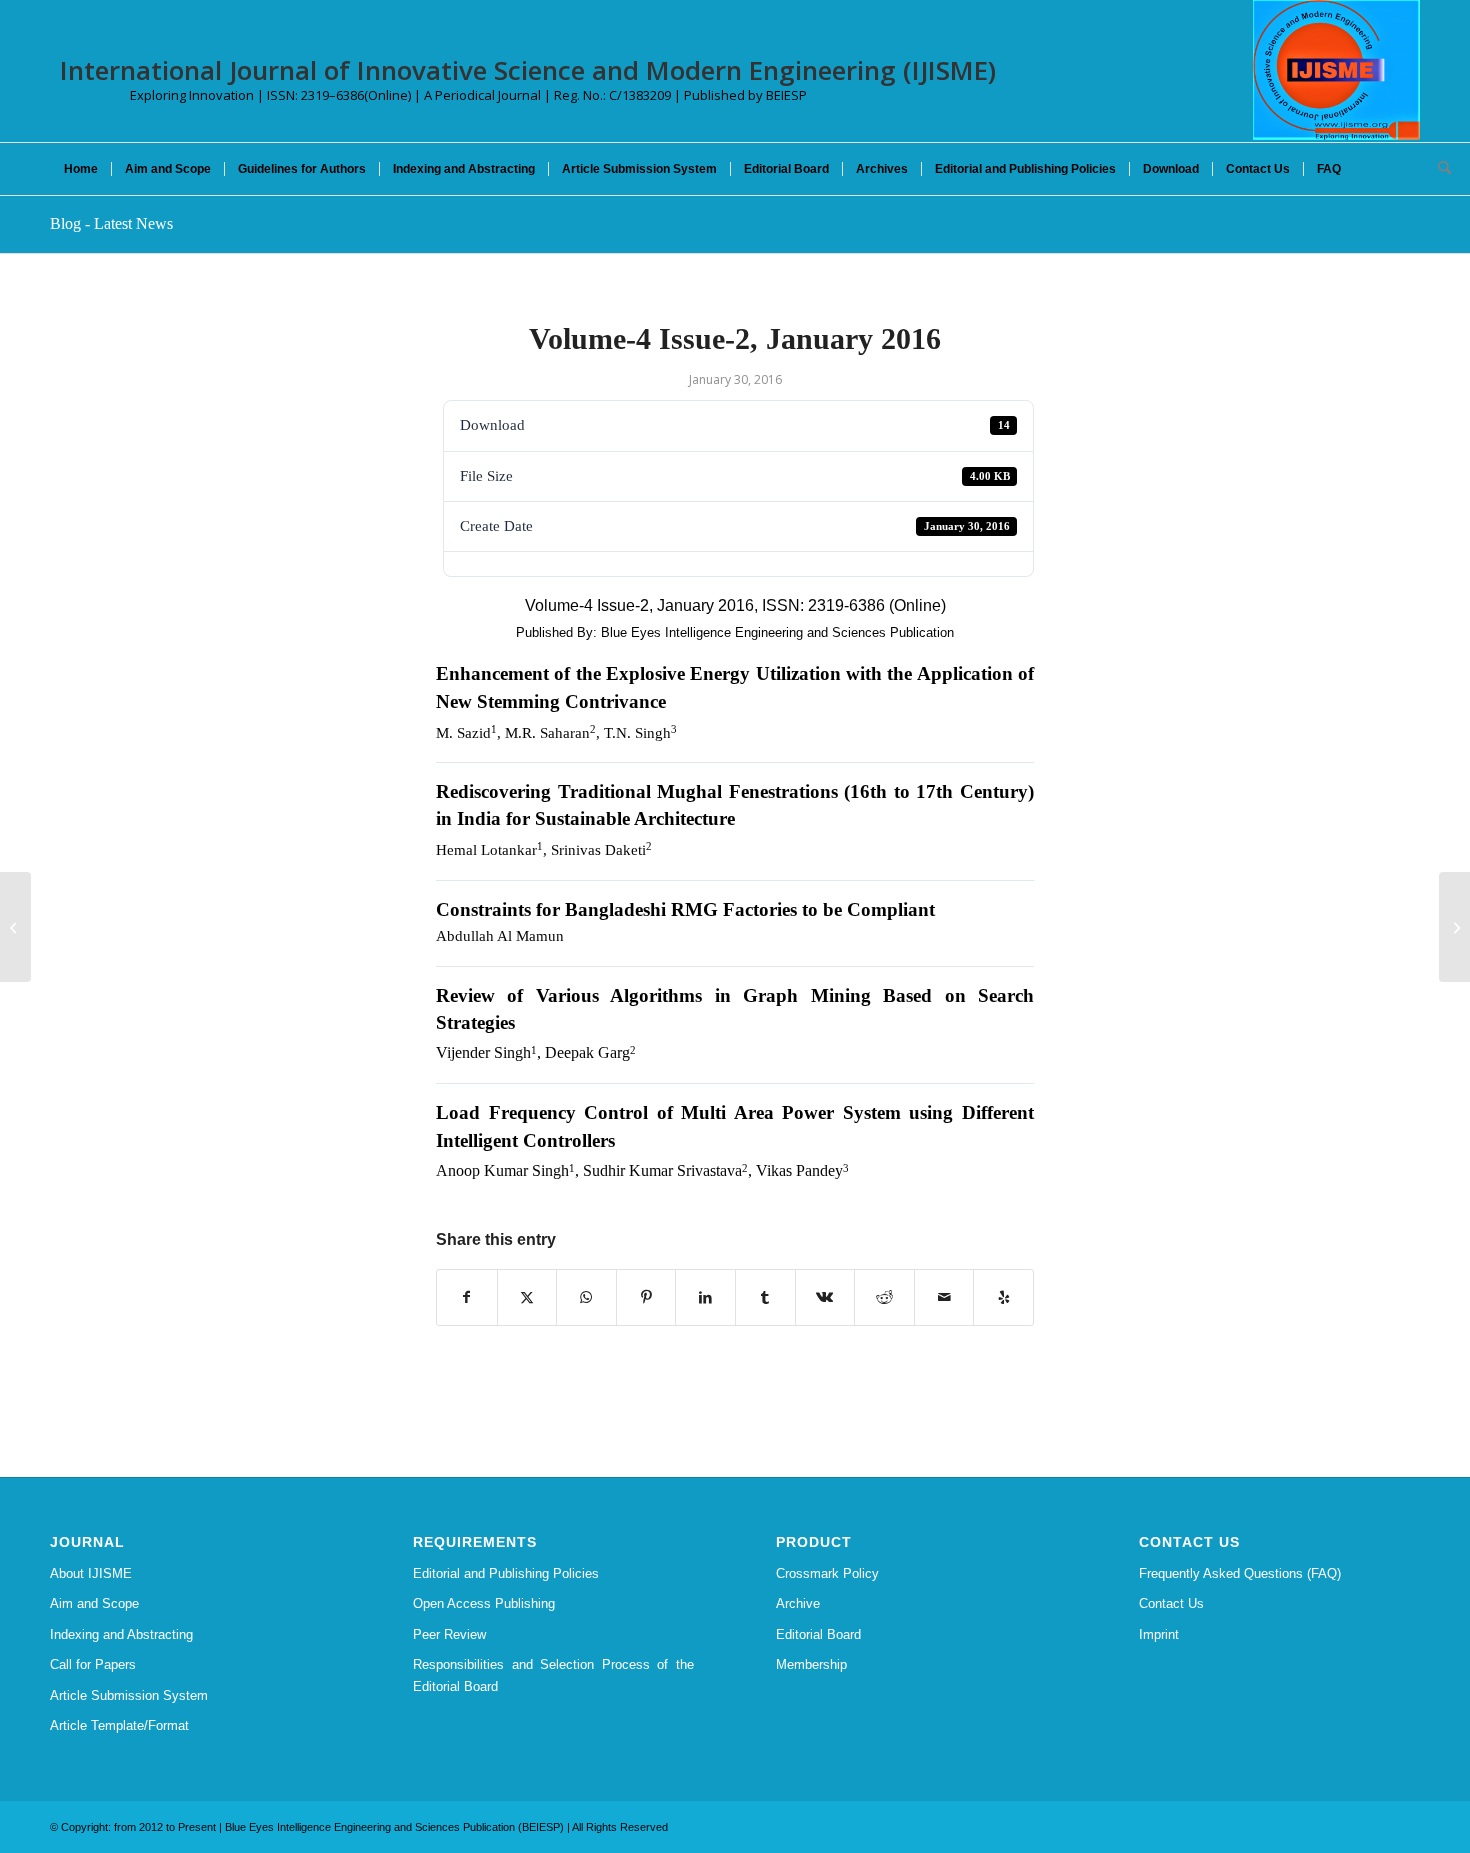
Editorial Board (818, 1634)
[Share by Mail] (944, 1297)
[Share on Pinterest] (646, 1297)
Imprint (1159, 1634)
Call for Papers (93, 1664)
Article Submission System (129, 1695)
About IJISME (91, 1573)
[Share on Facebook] (467, 1297)
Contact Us (1171, 1603)
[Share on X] (527, 1297)
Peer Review (449, 1634)
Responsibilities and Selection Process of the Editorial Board (553, 1675)
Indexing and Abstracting (121, 1634)
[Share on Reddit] (884, 1297)
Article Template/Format (119, 1725)
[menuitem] (81, 169)
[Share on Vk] (825, 1297)
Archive (798, 1603)
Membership (811, 1664)
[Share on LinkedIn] (705, 1297)
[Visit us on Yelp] (1003, 1297)
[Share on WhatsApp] (586, 1297)
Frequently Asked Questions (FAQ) (1240, 1573)
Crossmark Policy (827, 1573)
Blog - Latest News (111, 223)
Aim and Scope (94, 1603)
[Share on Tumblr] (765, 1297)
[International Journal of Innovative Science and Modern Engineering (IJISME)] (1336, 70)
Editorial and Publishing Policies (506, 1573)
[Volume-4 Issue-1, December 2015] (15, 927)
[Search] (1438, 169)
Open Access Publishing (484, 1603)
